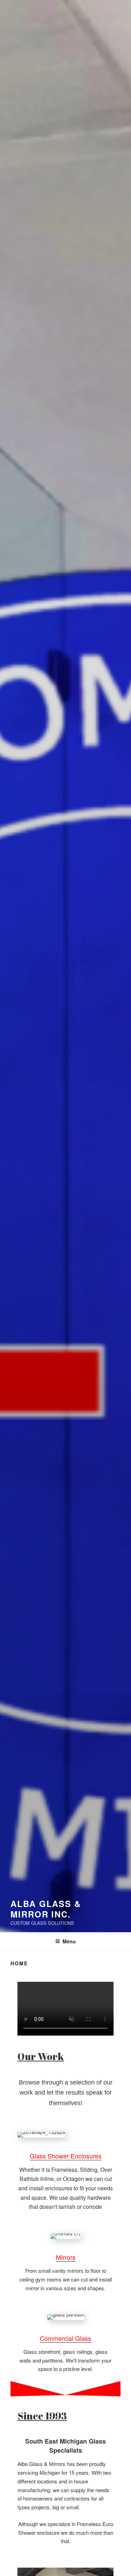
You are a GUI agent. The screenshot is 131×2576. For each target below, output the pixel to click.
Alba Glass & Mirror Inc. (46, 1909)
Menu (69, 1941)
